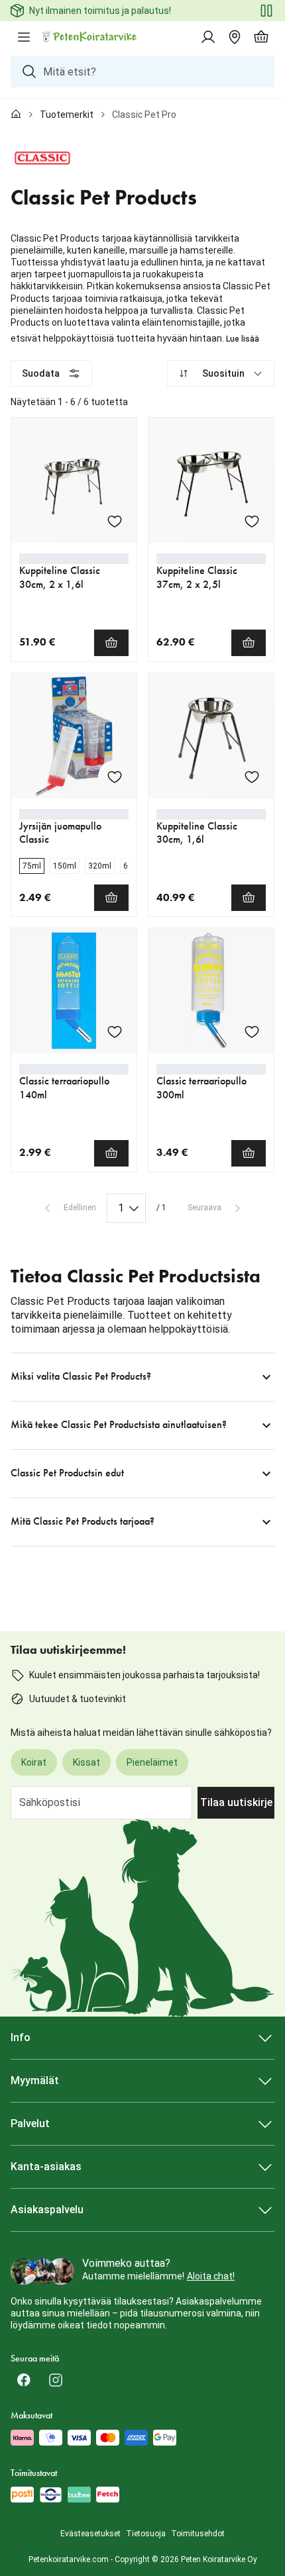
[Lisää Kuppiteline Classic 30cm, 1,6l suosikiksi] (252, 777)
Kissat (86, 1762)
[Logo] (90, 37)
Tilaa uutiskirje (236, 1802)
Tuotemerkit (67, 115)
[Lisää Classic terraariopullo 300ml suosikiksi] (252, 1031)
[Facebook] (24, 2380)
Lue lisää (243, 339)
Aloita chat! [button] (211, 2276)
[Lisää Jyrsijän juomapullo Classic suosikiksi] (115, 777)
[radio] (32, 866)
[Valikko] (24, 37)
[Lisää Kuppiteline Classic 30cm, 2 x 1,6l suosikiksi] (115, 521)
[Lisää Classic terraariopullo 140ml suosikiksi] (115, 1031)
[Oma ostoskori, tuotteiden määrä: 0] (261, 37)
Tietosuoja (146, 2534)
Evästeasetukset (90, 2534)
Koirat (34, 1762)
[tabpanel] (142, 953)
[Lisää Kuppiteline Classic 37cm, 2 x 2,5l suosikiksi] (252, 521)
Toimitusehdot (198, 2534)
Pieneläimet (152, 1762)
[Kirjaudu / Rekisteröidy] (208, 37)
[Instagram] (56, 2380)
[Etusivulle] (16, 115)
